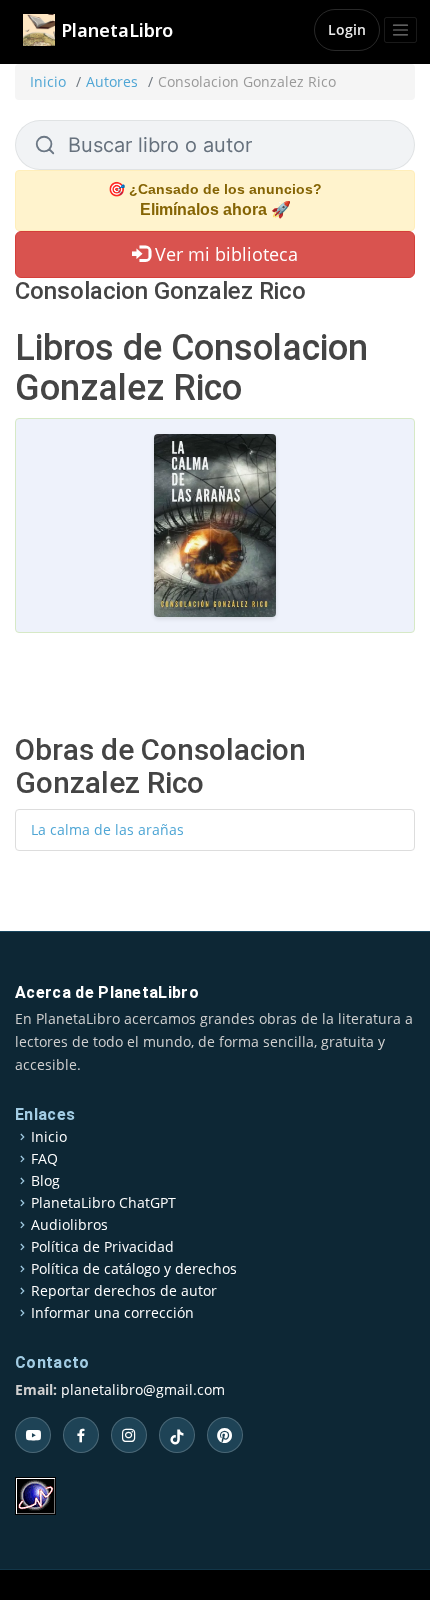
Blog (45, 1181)
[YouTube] (33, 1435)
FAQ (44, 1159)
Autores (112, 81)
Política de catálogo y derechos (134, 1269)
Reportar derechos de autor (124, 1291)
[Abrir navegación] (400, 30)
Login (347, 29)
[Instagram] (129, 1435)
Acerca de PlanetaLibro (107, 992)
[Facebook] (81, 1435)
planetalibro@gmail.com (143, 1389)
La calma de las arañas (107, 829)
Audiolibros (69, 1225)
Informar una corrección (112, 1313)
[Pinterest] (225, 1435)
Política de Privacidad (102, 1247)
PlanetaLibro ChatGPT (103, 1203)
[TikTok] (177, 1435)
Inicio (48, 81)
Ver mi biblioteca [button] (224, 254)
